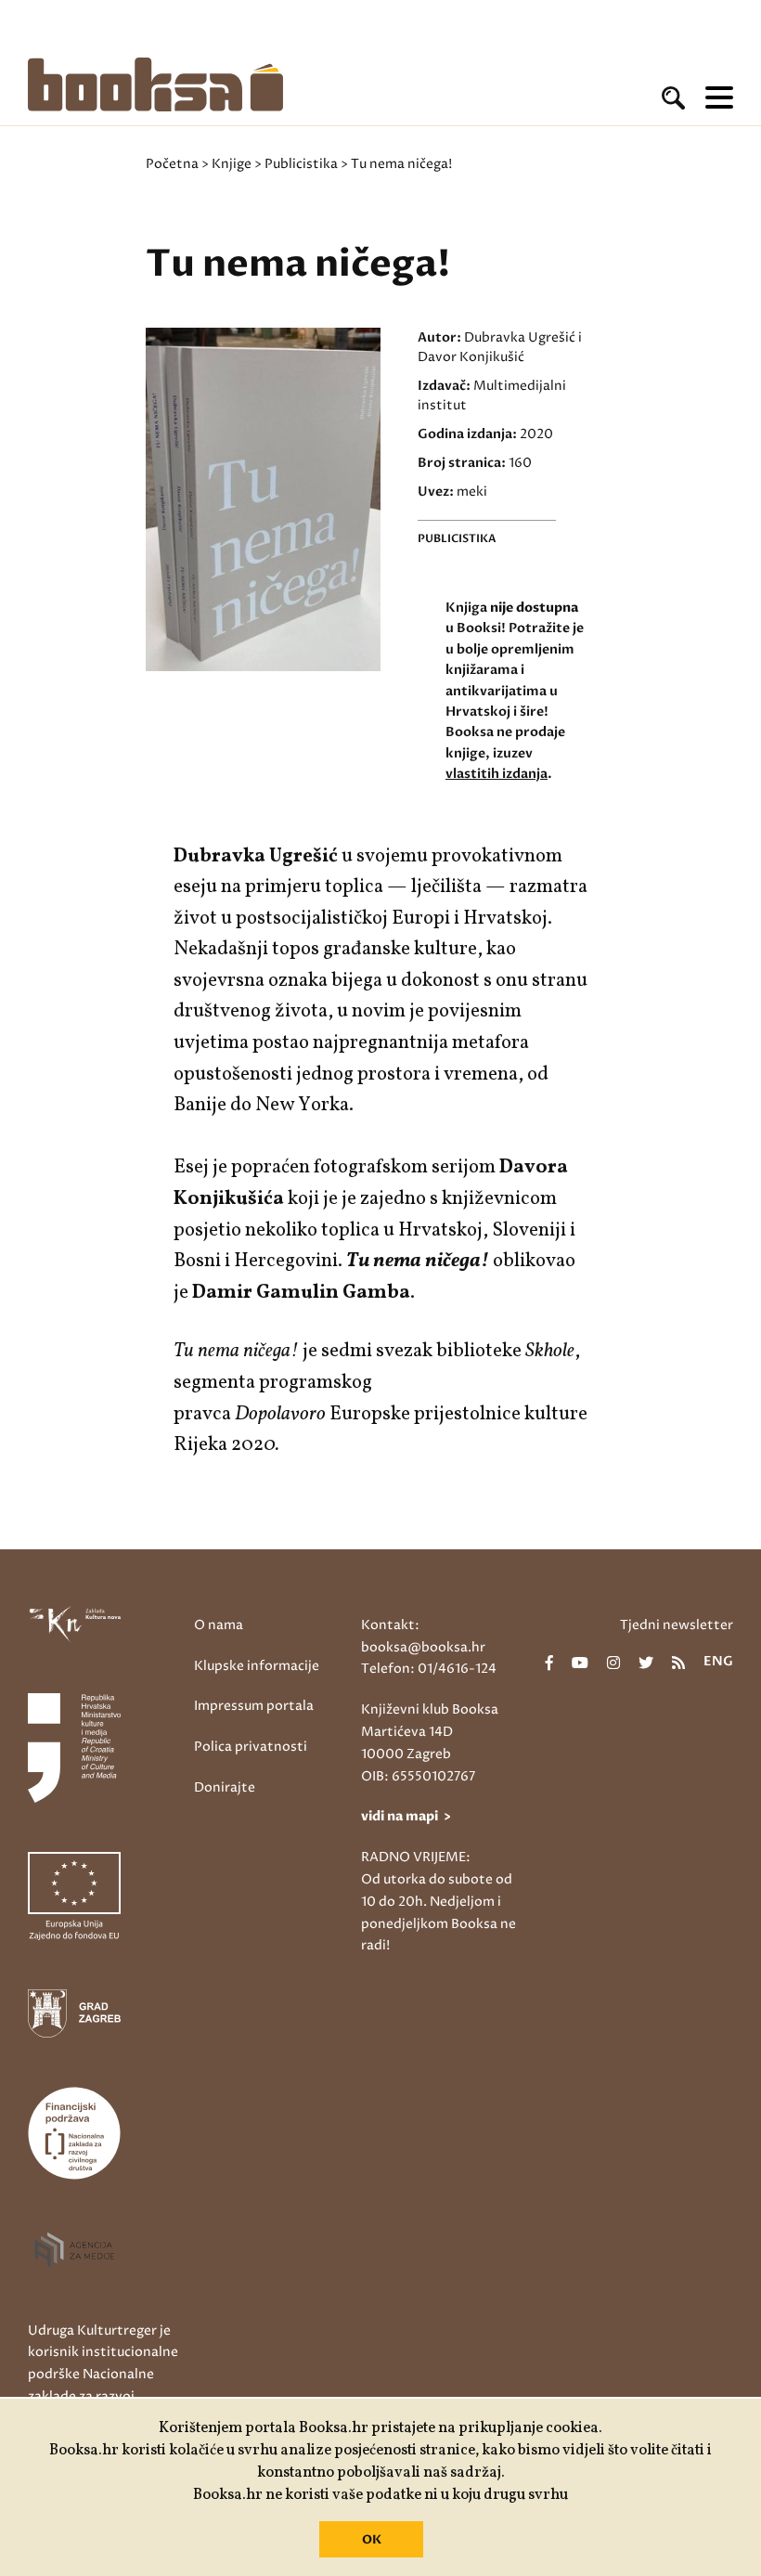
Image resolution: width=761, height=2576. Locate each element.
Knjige (232, 164)
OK (372, 2540)
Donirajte (225, 1787)
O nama (219, 1625)
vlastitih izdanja (497, 774)
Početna (172, 164)
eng (718, 1663)
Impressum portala (254, 1706)
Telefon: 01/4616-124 (429, 1669)
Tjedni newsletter (677, 1625)
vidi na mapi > (406, 1816)
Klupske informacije (257, 1666)
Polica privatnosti (251, 1747)
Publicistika (301, 164)
